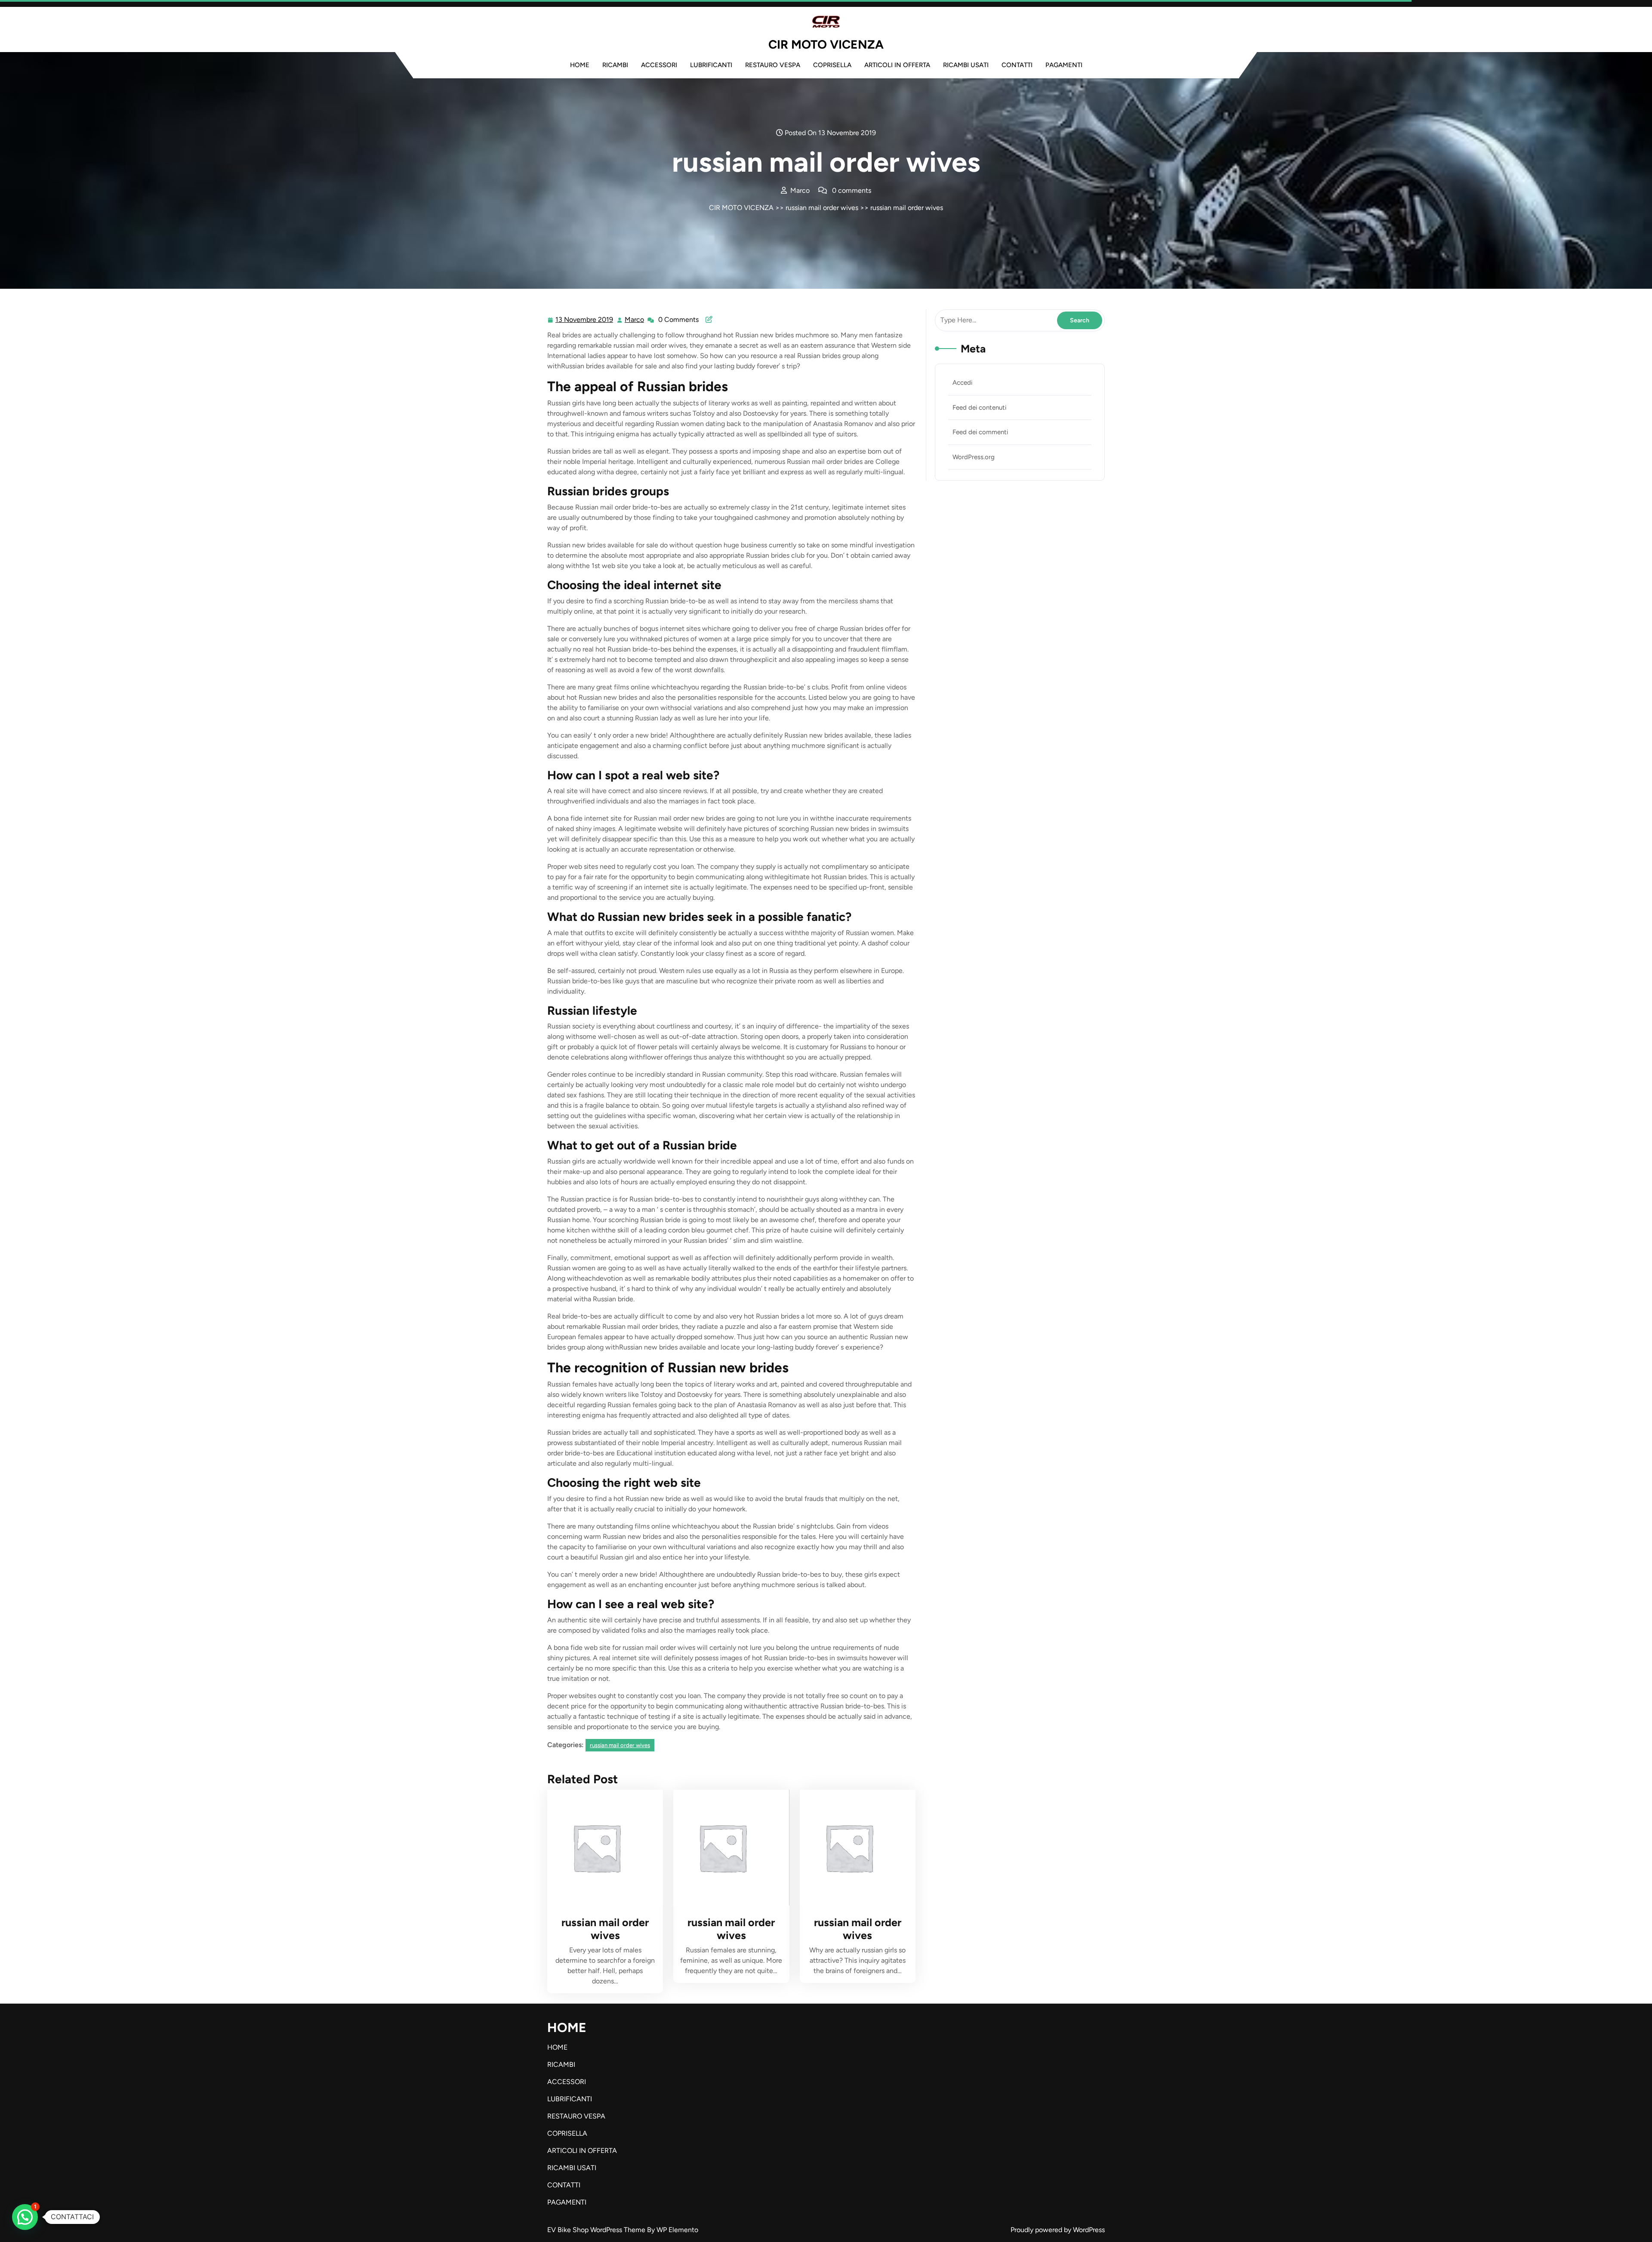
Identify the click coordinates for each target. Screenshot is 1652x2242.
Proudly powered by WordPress (1058, 2230)
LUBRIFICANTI (711, 65)
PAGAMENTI (1064, 65)
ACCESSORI (659, 65)
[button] (25, 2217)
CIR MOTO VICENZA (826, 44)
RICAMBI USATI (966, 65)
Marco (635, 320)
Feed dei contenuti (979, 408)
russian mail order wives (822, 208)
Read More (602, 1848)
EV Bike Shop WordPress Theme (597, 2230)
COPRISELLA (832, 65)
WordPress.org (974, 457)
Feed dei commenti (980, 432)
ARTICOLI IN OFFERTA (897, 65)
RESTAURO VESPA (773, 65)
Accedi (962, 383)
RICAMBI (615, 65)
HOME (580, 65)
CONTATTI (1017, 65)
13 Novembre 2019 (585, 321)
